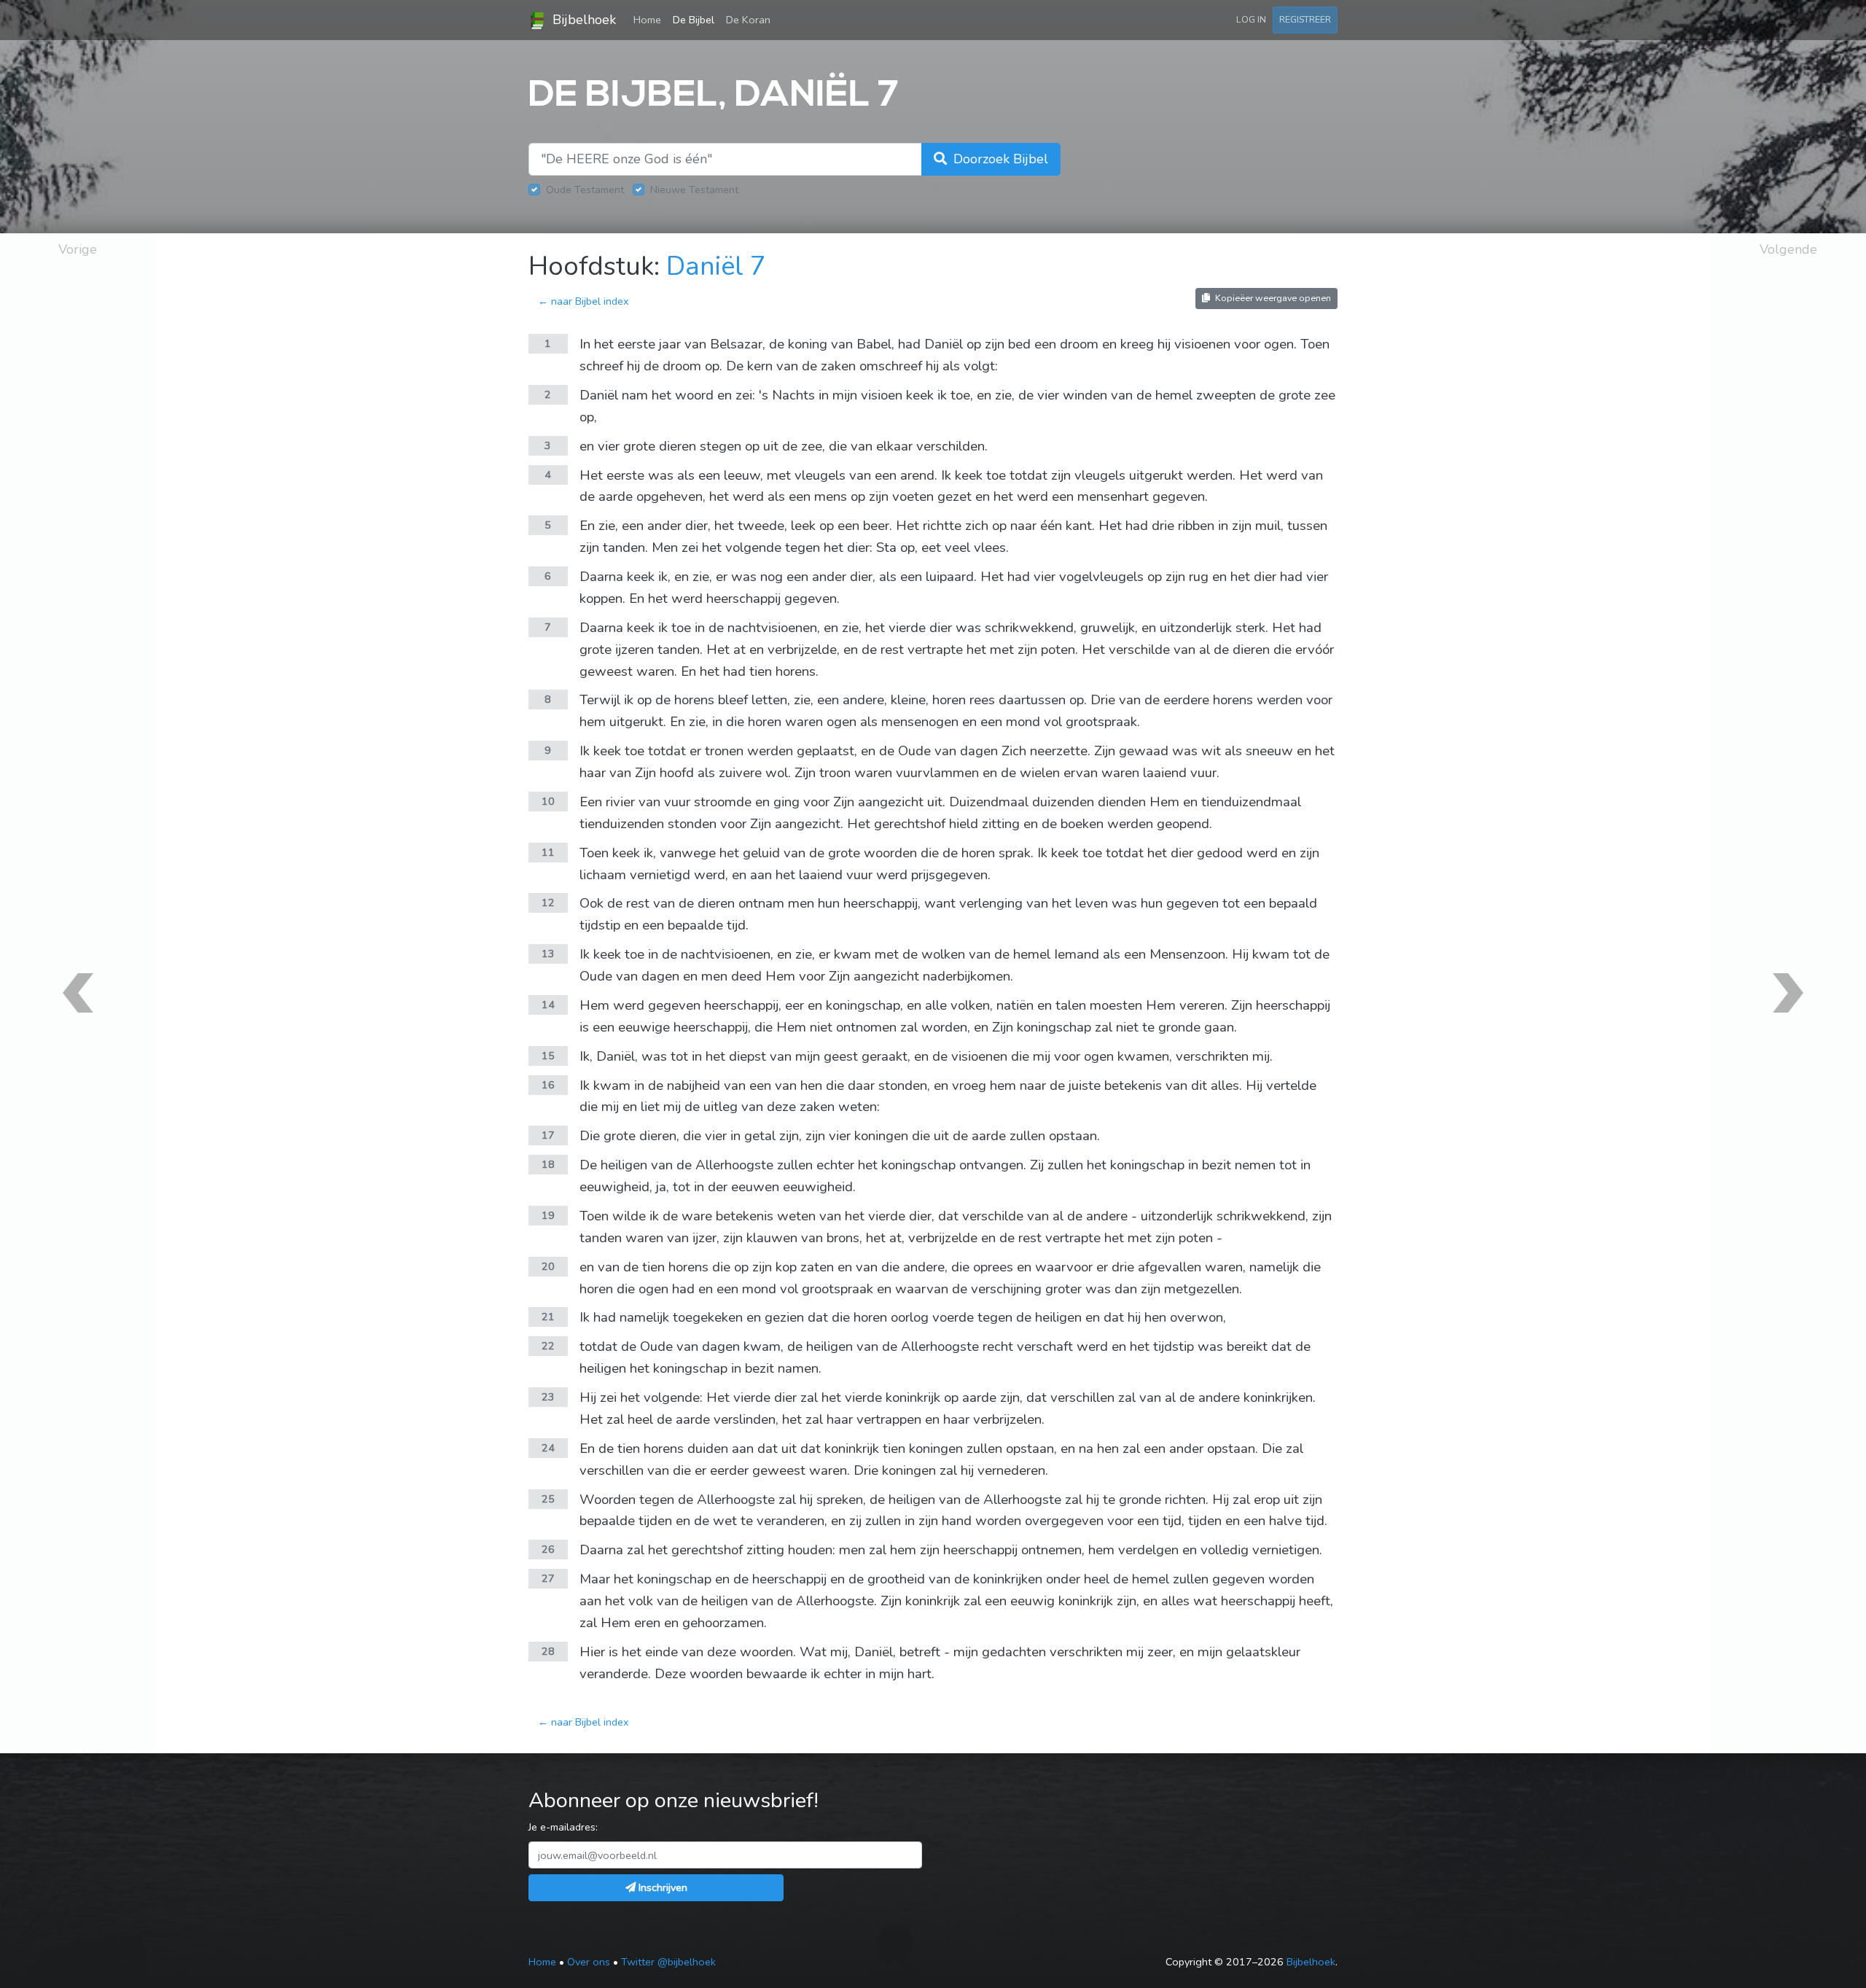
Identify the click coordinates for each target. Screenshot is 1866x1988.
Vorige (78, 249)
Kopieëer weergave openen (1272, 298)
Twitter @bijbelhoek (668, 1962)
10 (548, 801)
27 (548, 1578)
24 (548, 1448)
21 (548, 1317)
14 (548, 1005)
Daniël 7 (716, 266)
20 (548, 1266)
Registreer (1305, 19)
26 (548, 1549)
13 (548, 954)
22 (548, 1346)
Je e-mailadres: (563, 1827)
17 (548, 1135)
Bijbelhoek (582, 20)
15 (548, 1056)
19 (548, 1215)
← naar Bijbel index (583, 301)
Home (650, 19)
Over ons (589, 1962)
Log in (1251, 19)
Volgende (1788, 249)
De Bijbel (694, 20)
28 (548, 1651)
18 (548, 1164)
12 (548, 903)
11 (548, 852)
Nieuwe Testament (694, 190)
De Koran (748, 20)
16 (548, 1085)
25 (548, 1499)
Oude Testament (585, 190)
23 (548, 1397)
